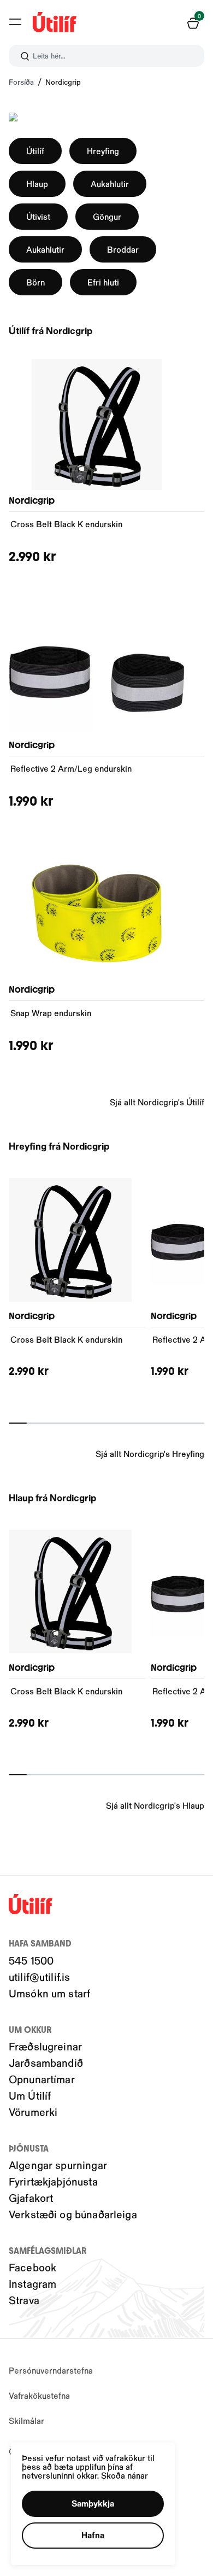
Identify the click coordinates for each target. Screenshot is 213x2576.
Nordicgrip (63, 82)
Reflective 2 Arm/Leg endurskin (71, 768)
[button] (15, 22)
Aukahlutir (110, 183)
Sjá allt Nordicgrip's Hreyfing (150, 1453)
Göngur (107, 216)
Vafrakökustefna (39, 2395)
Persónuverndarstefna (51, 2370)
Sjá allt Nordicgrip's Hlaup (155, 1805)
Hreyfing (103, 151)
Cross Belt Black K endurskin (66, 524)
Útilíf (35, 151)
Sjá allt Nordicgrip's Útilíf (157, 1102)
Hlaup (37, 183)
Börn (35, 282)
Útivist (38, 216)
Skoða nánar (125, 2475)
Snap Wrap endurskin (51, 1013)
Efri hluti (103, 282)
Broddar (123, 249)
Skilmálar (26, 2420)
